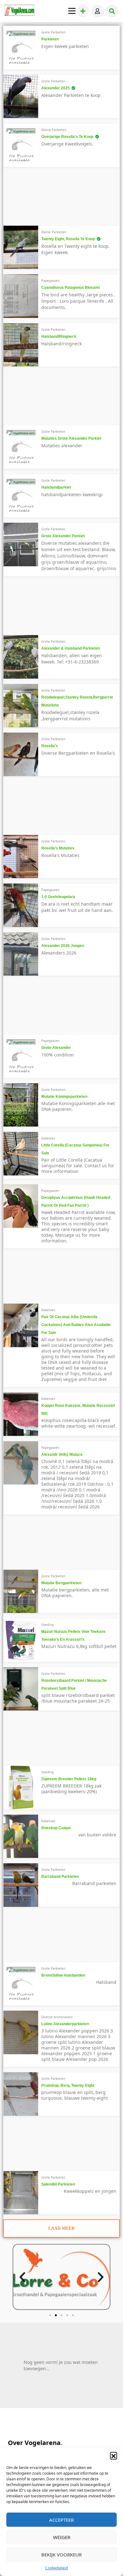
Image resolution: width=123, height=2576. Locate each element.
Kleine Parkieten (54, 130)
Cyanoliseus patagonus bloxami (70, 288)
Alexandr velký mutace (62, 1455)
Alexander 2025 (56, 88)
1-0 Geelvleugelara (58, 897)
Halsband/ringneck (59, 336)
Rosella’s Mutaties (58, 848)
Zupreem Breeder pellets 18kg (69, 1779)
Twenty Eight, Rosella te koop (68, 239)
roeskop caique (56, 1828)
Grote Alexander (56, 1048)
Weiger (62, 2537)
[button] (114, 2455)
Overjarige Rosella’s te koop (67, 137)
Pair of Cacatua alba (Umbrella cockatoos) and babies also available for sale (76, 1325)
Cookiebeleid (56, 2568)
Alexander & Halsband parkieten (71, 648)
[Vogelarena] (20, 11)
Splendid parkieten (58, 2184)
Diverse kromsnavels (57, 2017)
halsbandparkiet (56, 487)
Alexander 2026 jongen (63, 946)
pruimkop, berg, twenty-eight (68, 2085)
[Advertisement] (52, 199)
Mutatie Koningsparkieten (64, 1097)
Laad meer (61, 2228)
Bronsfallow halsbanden (63, 1975)
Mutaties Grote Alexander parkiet (71, 438)
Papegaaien (50, 281)
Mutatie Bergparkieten (61, 1583)
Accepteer (61, 2520)
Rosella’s (50, 746)
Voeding (47, 1625)
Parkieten (50, 39)
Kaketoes (48, 1138)
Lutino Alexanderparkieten (65, 2024)
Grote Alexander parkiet (63, 536)
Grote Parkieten (53, 32)
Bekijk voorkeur (61, 2555)
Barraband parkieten (60, 1877)
